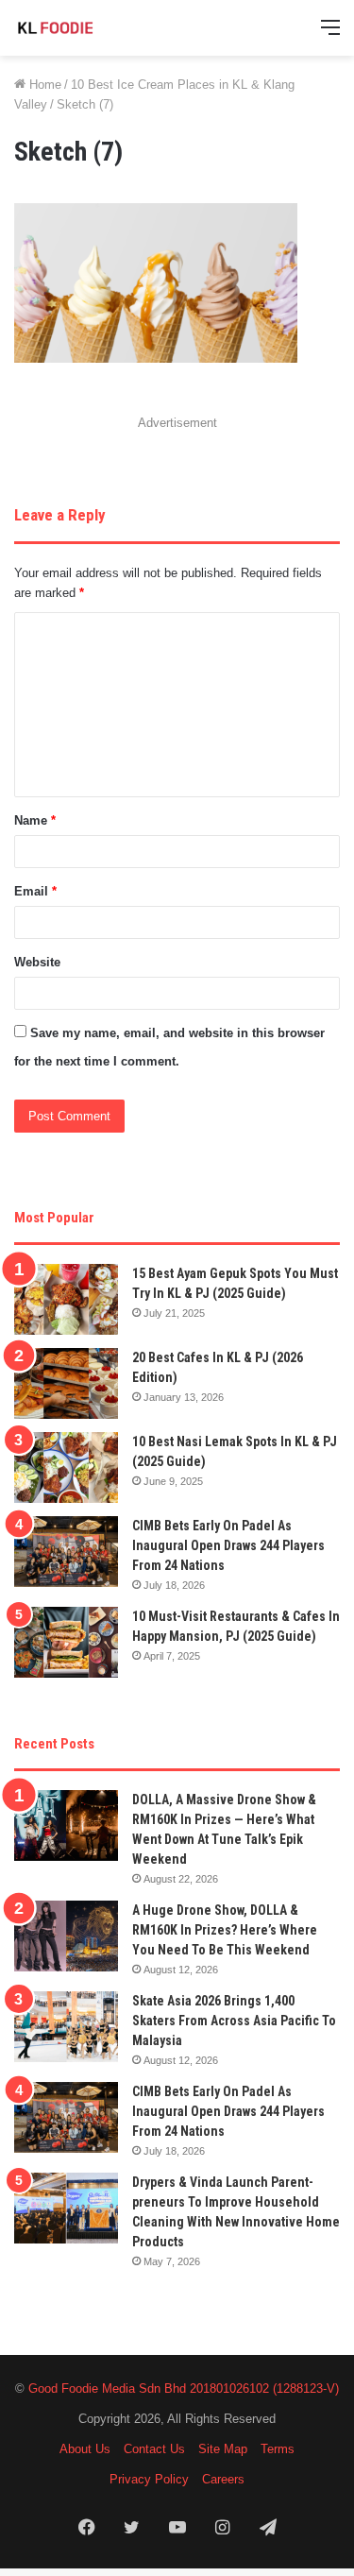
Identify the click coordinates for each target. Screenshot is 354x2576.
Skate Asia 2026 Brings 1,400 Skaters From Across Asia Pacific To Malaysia (234, 2021)
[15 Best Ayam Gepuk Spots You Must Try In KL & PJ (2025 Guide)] (66, 1299)
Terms (278, 2449)
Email (35, 891)
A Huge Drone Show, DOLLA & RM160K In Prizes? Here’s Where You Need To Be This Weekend (225, 1930)
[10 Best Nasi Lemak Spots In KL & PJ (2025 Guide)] (66, 1467)
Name (35, 820)
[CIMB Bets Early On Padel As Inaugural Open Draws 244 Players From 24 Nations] (66, 1552)
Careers (223, 2479)
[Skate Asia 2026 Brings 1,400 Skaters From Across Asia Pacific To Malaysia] (66, 2027)
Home (43, 85)
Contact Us (154, 2449)
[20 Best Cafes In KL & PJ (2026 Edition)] (66, 1383)
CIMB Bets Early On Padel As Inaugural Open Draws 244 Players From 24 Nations (228, 1545)
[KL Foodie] (90, 28)
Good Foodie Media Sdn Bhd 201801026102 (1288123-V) (184, 2388)
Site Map (223, 2449)
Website (37, 962)
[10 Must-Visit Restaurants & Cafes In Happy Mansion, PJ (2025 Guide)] (66, 1642)
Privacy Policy (149, 2479)
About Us (85, 2449)
